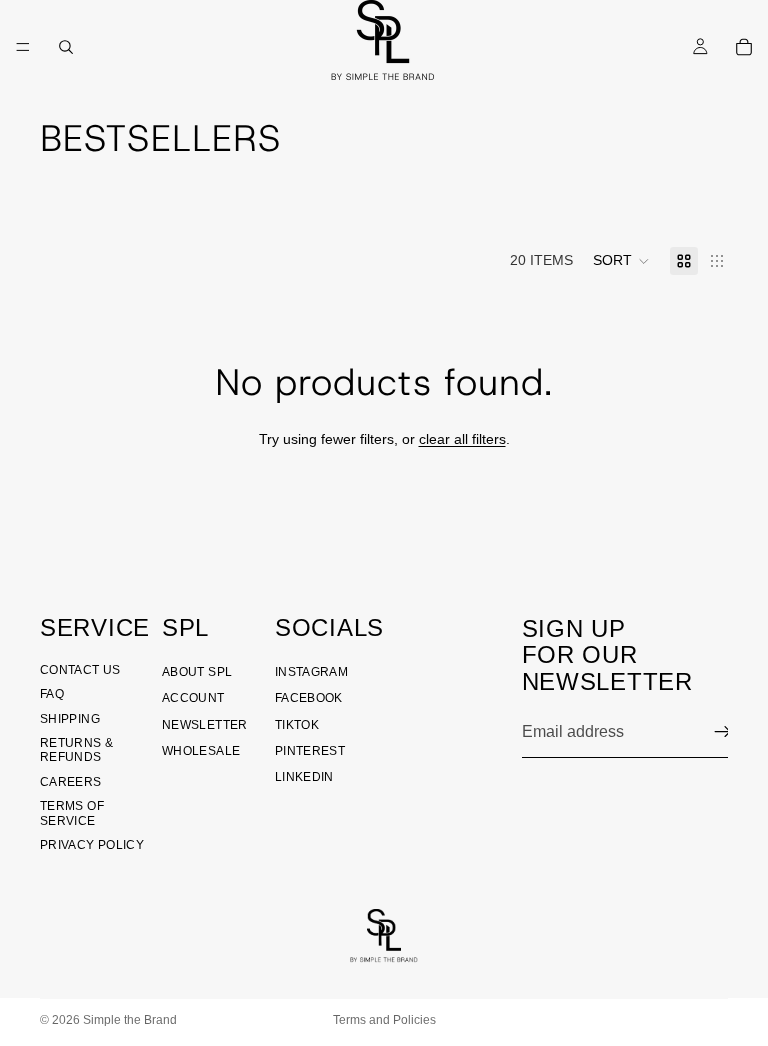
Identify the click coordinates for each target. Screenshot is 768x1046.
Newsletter (205, 725)
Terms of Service (72, 813)
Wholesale (201, 751)
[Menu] (23, 47)
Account (193, 698)
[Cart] (744, 47)
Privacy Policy (92, 845)
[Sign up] (723, 732)
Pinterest (310, 751)
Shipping (70, 719)
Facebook (309, 698)
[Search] (66, 47)
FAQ (52, 694)
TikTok (297, 725)
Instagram (311, 672)
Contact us (80, 670)
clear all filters (462, 439)
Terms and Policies (384, 1020)
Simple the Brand (130, 1020)
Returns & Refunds (76, 750)
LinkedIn (304, 777)
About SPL (197, 672)
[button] (621, 261)
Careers (71, 782)
